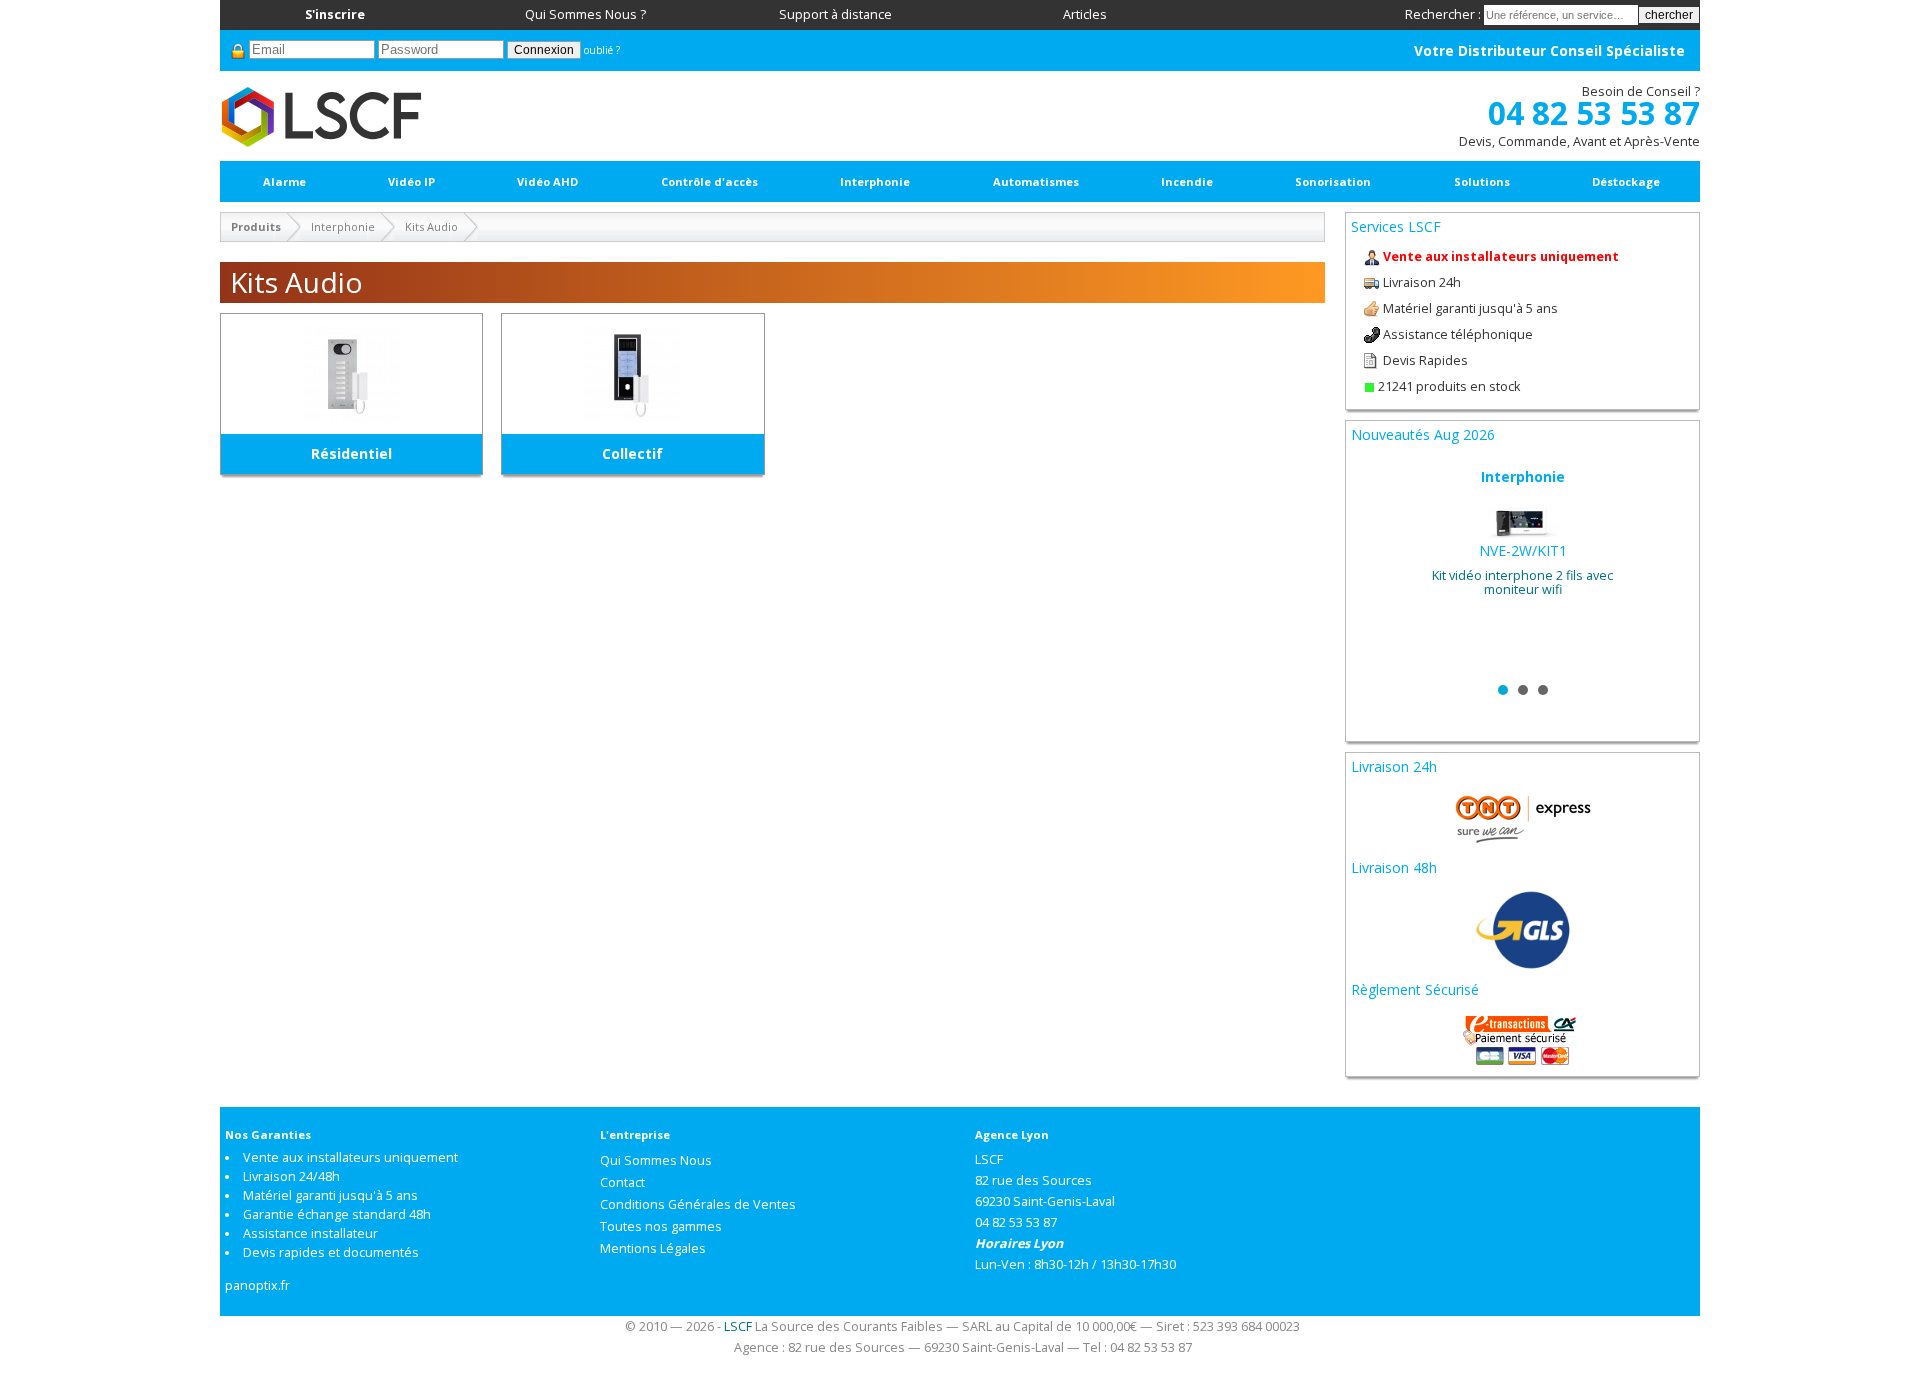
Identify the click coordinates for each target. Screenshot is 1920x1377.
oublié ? (602, 50)
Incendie (1187, 181)
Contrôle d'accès (709, 181)
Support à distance (835, 14)
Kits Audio (431, 226)
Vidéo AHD (547, 181)
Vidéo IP (411, 181)
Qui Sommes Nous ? (585, 14)
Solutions (1482, 181)
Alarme (284, 181)
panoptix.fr (257, 1285)
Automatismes (1036, 181)
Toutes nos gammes (661, 1226)
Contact (622, 1182)
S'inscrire (335, 14)
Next (1668, 569)
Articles (1085, 14)
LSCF (738, 1326)
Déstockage (1626, 181)
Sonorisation (1333, 181)
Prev (1377, 569)
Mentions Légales (653, 1248)
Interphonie (875, 181)
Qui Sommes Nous (656, 1160)
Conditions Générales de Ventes (698, 1204)
